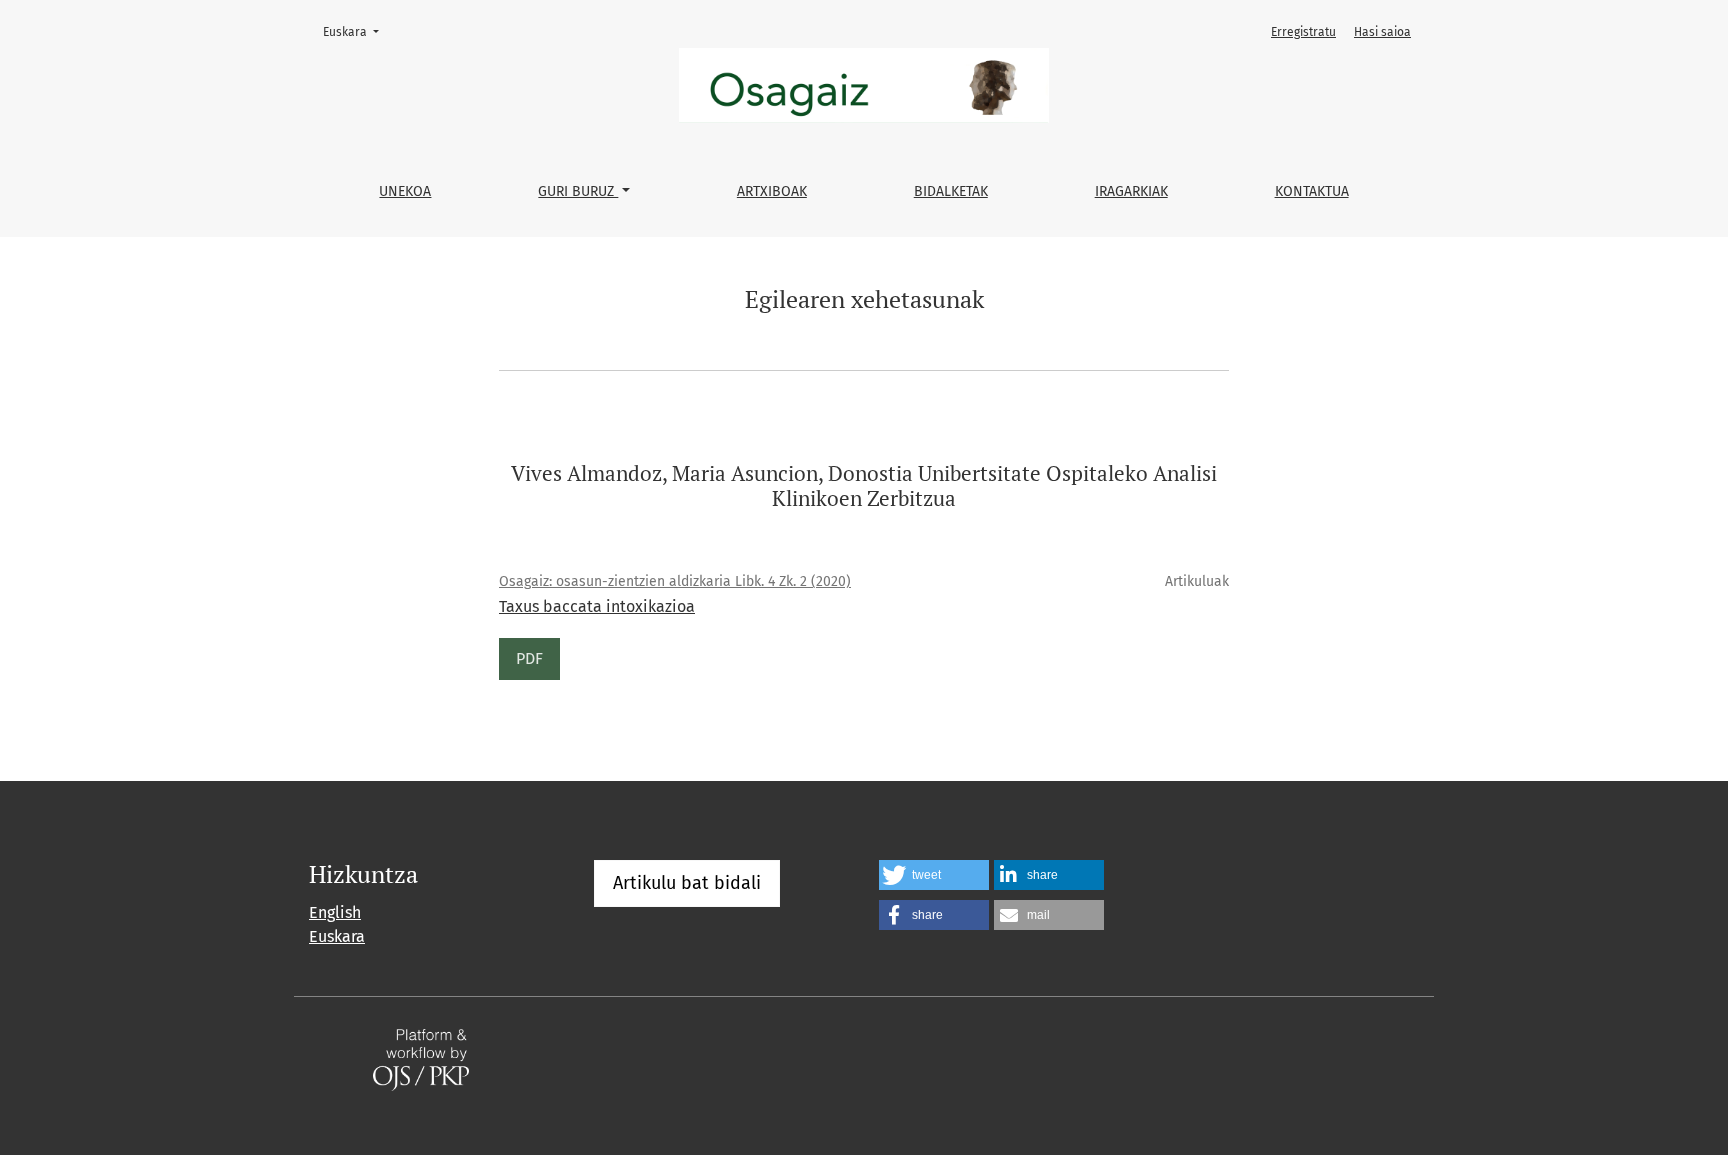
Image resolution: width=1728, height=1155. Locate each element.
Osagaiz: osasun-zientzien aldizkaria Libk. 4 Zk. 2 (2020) (675, 581)
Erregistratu (1303, 32)
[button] (934, 875)
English (335, 912)
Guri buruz (578, 191)
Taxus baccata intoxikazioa (597, 606)
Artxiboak (772, 191)
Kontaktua (1312, 191)
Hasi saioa (1382, 32)
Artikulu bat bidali (687, 883)
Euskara (357, 31)
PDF (529, 658)
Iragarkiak (1131, 191)
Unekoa (405, 191)
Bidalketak (951, 191)
